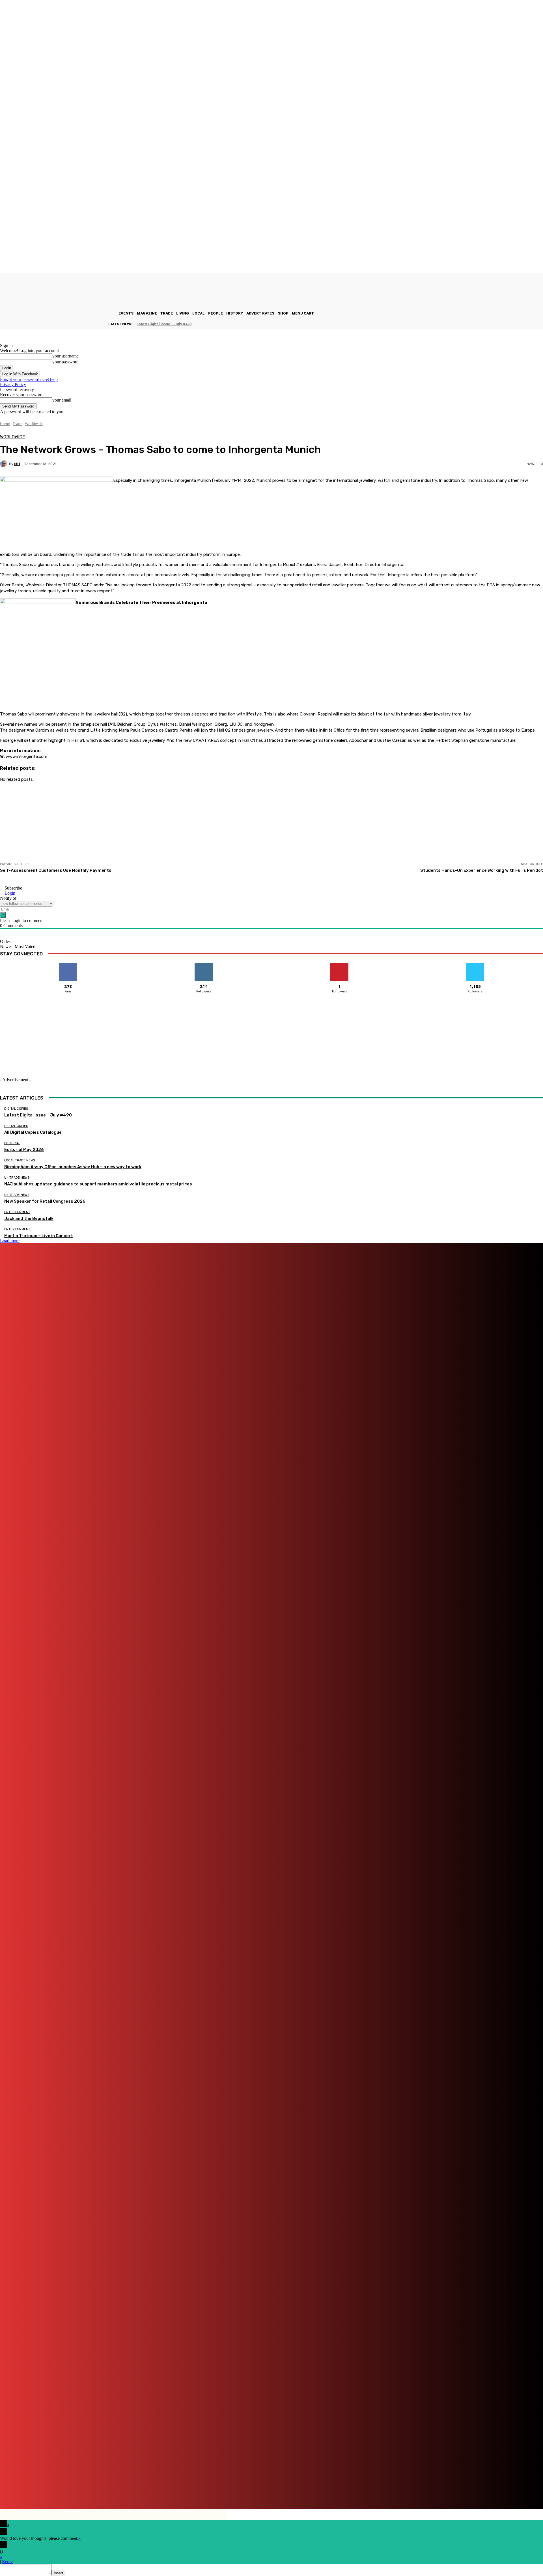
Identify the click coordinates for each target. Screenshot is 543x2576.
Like (68, 965)
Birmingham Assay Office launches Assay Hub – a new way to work (73, 1167)
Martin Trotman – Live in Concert (39, 1236)
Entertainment (17, 1212)
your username (65, 356)
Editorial (12, 1143)
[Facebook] (168, 2489)
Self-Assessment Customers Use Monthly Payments (56, 870)
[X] (306, 2489)
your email (62, 400)
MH (17, 464)
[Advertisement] (103, 849)
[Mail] (232, 2489)
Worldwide (34, 424)
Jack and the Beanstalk (29, 1218)
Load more (10, 1241)
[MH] (5, 464)
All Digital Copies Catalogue (33, 1132)
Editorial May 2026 (24, 1150)
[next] (543, 324)
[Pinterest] (254, 2489)
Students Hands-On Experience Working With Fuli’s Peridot (482, 870)
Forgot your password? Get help (29, 379)
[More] (203, 810)
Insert (58, 2573)
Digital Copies (16, 1109)
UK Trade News (17, 1178)
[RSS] (284, 2489)
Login (9, 893)
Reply (7, 2561)
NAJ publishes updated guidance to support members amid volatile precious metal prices (98, 1184)
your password (65, 362)
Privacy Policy (13, 384)
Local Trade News (20, 1160)
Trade (18, 424)
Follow (204, 965)
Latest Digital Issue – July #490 (164, 324)
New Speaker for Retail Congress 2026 (45, 1201)
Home (5, 424)
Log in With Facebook (20, 374)
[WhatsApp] (324, 2489)
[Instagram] (200, 2489)
